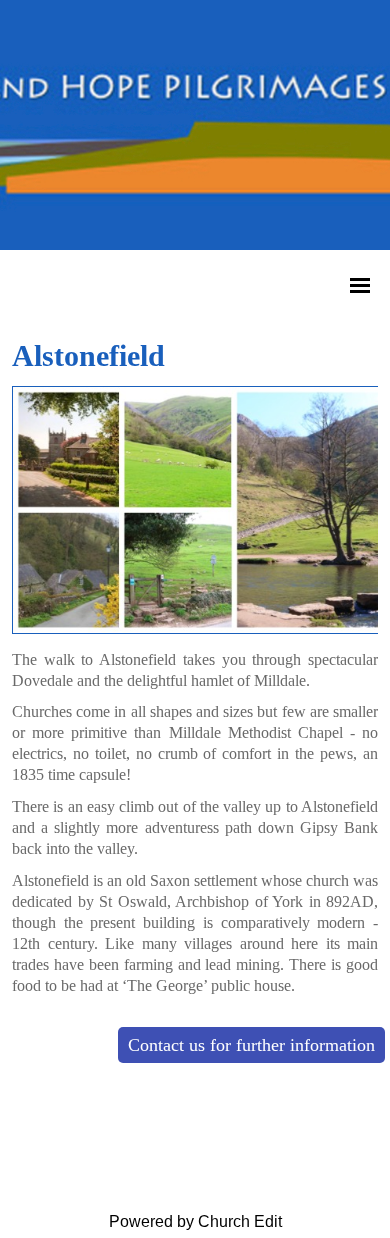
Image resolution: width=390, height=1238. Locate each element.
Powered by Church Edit (195, 1221)
